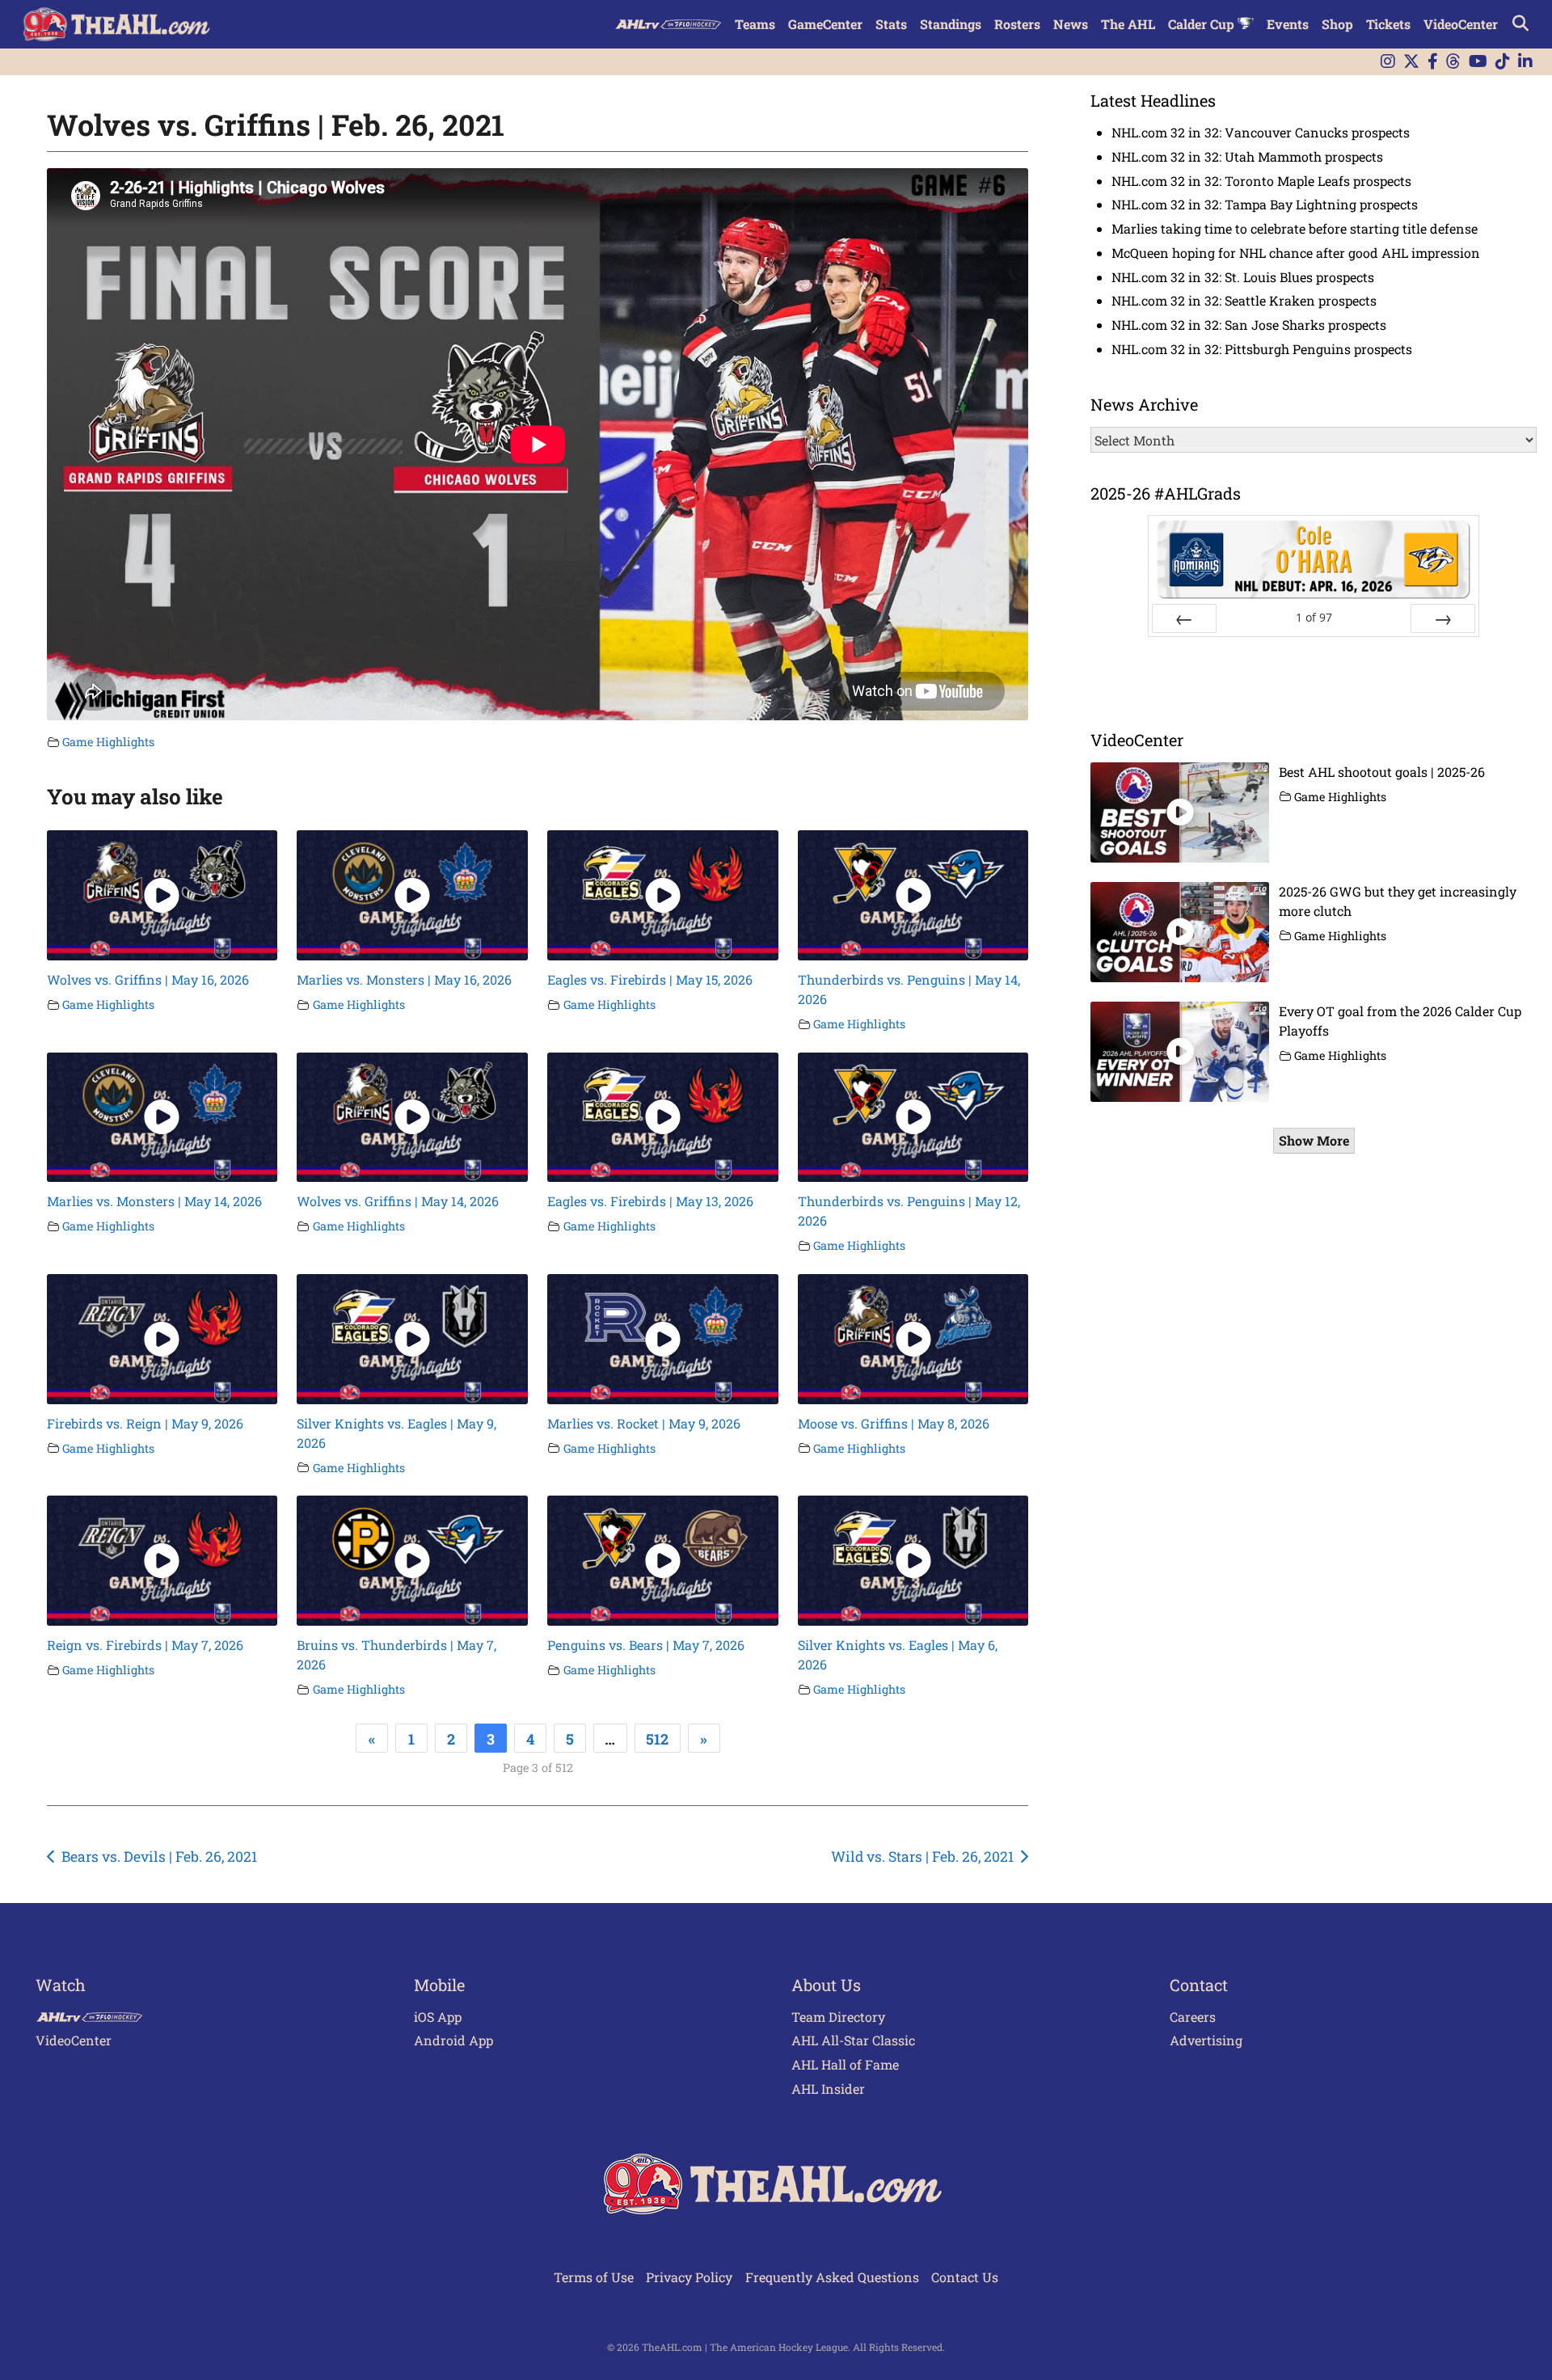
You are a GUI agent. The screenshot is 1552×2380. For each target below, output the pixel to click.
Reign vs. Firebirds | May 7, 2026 (145, 1645)
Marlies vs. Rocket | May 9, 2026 (644, 1423)
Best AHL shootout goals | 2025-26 (1382, 772)
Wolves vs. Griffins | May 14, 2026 (398, 1201)
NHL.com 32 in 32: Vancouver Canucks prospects (1261, 132)
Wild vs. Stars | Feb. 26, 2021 (922, 1857)
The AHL (1128, 24)
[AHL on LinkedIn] (1525, 62)
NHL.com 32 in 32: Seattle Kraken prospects (1244, 300)
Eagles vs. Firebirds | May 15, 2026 (650, 979)
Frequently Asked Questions (832, 2277)
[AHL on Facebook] (1433, 62)
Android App (453, 2040)
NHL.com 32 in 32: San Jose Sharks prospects (1249, 325)
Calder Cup (1203, 24)
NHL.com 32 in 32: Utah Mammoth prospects (1247, 156)
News (1071, 24)
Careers (1193, 2017)
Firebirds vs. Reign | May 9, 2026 (145, 1423)
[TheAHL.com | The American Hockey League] (118, 24)
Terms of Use (594, 2277)
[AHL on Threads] (1453, 62)
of (1314, 617)
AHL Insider (828, 2089)
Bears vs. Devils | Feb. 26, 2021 (159, 1857)
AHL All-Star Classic (853, 2040)
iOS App (438, 2017)
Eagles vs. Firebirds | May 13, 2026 (650, 1201)
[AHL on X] (1411, 62)
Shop (1337, 24)
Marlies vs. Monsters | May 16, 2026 (404, 979)
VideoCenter (1461, 24)
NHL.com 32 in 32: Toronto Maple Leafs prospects (1261, 181)
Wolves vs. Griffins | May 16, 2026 (148, 979)
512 (657, 1739)
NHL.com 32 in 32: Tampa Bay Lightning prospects (1265, 204)
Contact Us (965, 2277)
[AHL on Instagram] (1388, 62)
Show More (1314, 1140)
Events (1288, 24)
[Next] (1443, 618)
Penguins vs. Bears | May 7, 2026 (646, 1645)
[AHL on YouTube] (1478, 62)
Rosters (1017, 24)
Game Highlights (108, 742)
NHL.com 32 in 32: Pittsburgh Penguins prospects (1262, 349)
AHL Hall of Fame (845, 2064)
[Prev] (1184, 618)
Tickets (1388, 24)
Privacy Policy (689, 2277)
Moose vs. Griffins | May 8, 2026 (894, 1423)
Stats (891, 24)
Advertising (1206, 2040)
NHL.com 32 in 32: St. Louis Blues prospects (1243, 277)
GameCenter (825, 24)
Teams (755, 24)
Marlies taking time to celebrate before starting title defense (1295, 228)
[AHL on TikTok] (1503, 62)
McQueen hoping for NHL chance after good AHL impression (1296, 253)
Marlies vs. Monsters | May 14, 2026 (154, 1201)
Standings (951, 24)
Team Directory (838, 2017)
